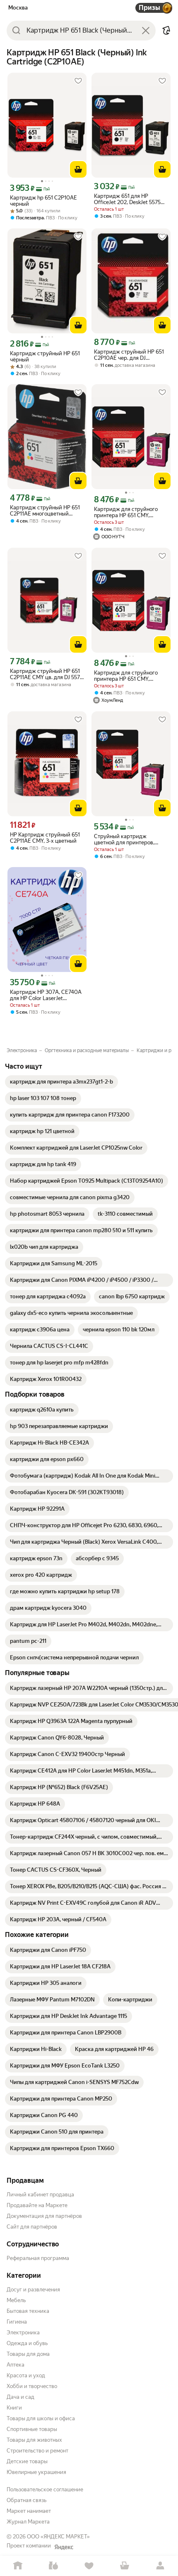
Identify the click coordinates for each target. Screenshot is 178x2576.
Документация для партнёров (44, 2216)
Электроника (23, 2332)
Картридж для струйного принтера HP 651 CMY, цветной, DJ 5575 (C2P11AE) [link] (128, 512)
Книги (14, 2408)
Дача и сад (20, 2397)
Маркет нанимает (29, 2511)
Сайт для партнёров (32, 2227)
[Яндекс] (64, 2547)
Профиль (160, 2566)
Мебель (16, 2300)
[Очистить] (146, 31)
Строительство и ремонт (37, 2451)
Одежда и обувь (27, 2343)
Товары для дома (28, 2354)
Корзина (125, 2566)
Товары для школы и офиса (41, 2418)
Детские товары (27, 2461)
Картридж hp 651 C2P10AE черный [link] (43, 201)
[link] (61, 1082)
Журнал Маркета (28, 2522)
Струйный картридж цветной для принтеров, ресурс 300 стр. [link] (124, 839)
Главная (18, 2566)
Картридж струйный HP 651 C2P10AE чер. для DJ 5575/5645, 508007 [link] (129, 355)
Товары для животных (34, 2440)
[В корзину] (78, 169)
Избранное (89, 2566)
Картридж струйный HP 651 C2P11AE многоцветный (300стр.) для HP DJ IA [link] (45, 511)
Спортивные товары (32, 2429)
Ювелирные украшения (36, 2472)
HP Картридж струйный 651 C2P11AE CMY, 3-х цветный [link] (45, 838)
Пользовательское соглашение (45, 2489)
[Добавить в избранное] (78, 81)
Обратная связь (26, 2500)
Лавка (53, 2566)
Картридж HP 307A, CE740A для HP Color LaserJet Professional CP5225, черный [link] (46, 995)
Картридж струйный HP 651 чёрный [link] (45, 356)
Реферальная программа (38, 2258)
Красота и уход (26, 2375)
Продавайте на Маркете (37, 2205)
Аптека (16, 2365)
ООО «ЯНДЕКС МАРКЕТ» (58, 2537)
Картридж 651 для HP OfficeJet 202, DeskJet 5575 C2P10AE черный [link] (127, 199)
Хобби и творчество (32, 2386)
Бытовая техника (28, 2311)
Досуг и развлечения (33, 2290)
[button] (166, 31)
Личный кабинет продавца (40, 2195)
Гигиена (17, 2322)
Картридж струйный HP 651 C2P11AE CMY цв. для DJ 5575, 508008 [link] (47, 674)
